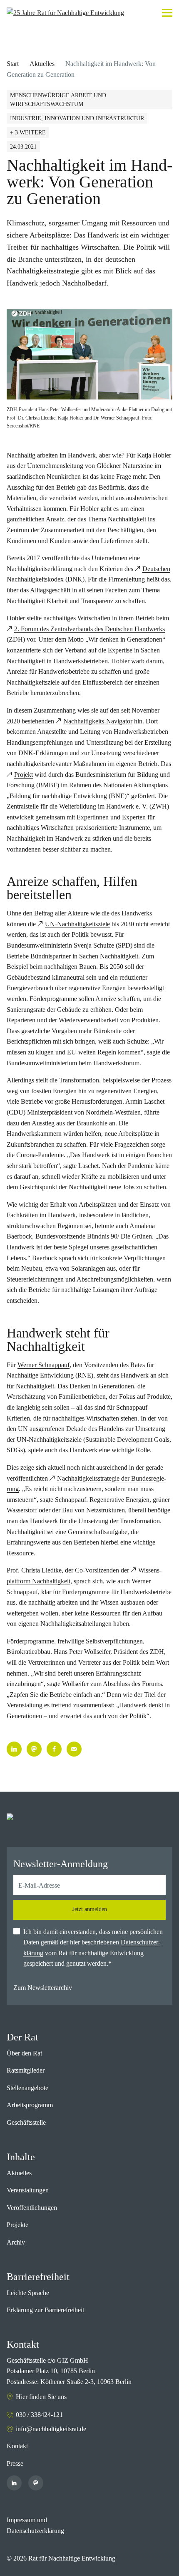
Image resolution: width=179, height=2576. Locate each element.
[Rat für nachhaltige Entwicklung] (65, 13)
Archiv (16, 2242)
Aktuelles (42, 64)
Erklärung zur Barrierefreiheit (45, 2310)
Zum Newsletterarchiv (43, 1988)
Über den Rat (24, 2053)
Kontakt (17, 2446)
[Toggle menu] (167, 13)
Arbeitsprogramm (30, 2105)
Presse (15, 2464)
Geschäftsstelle (26, 2122)
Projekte (17, 2225)
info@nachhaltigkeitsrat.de (51, 2429)
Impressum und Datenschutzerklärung (35, 2525)
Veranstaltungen (28, 2190)
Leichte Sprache (28, 2293)
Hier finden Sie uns (41, 2397)
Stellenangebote (27, 2088)
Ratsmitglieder (26, 2070)
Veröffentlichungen (32, 2208)
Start (13, 64)
